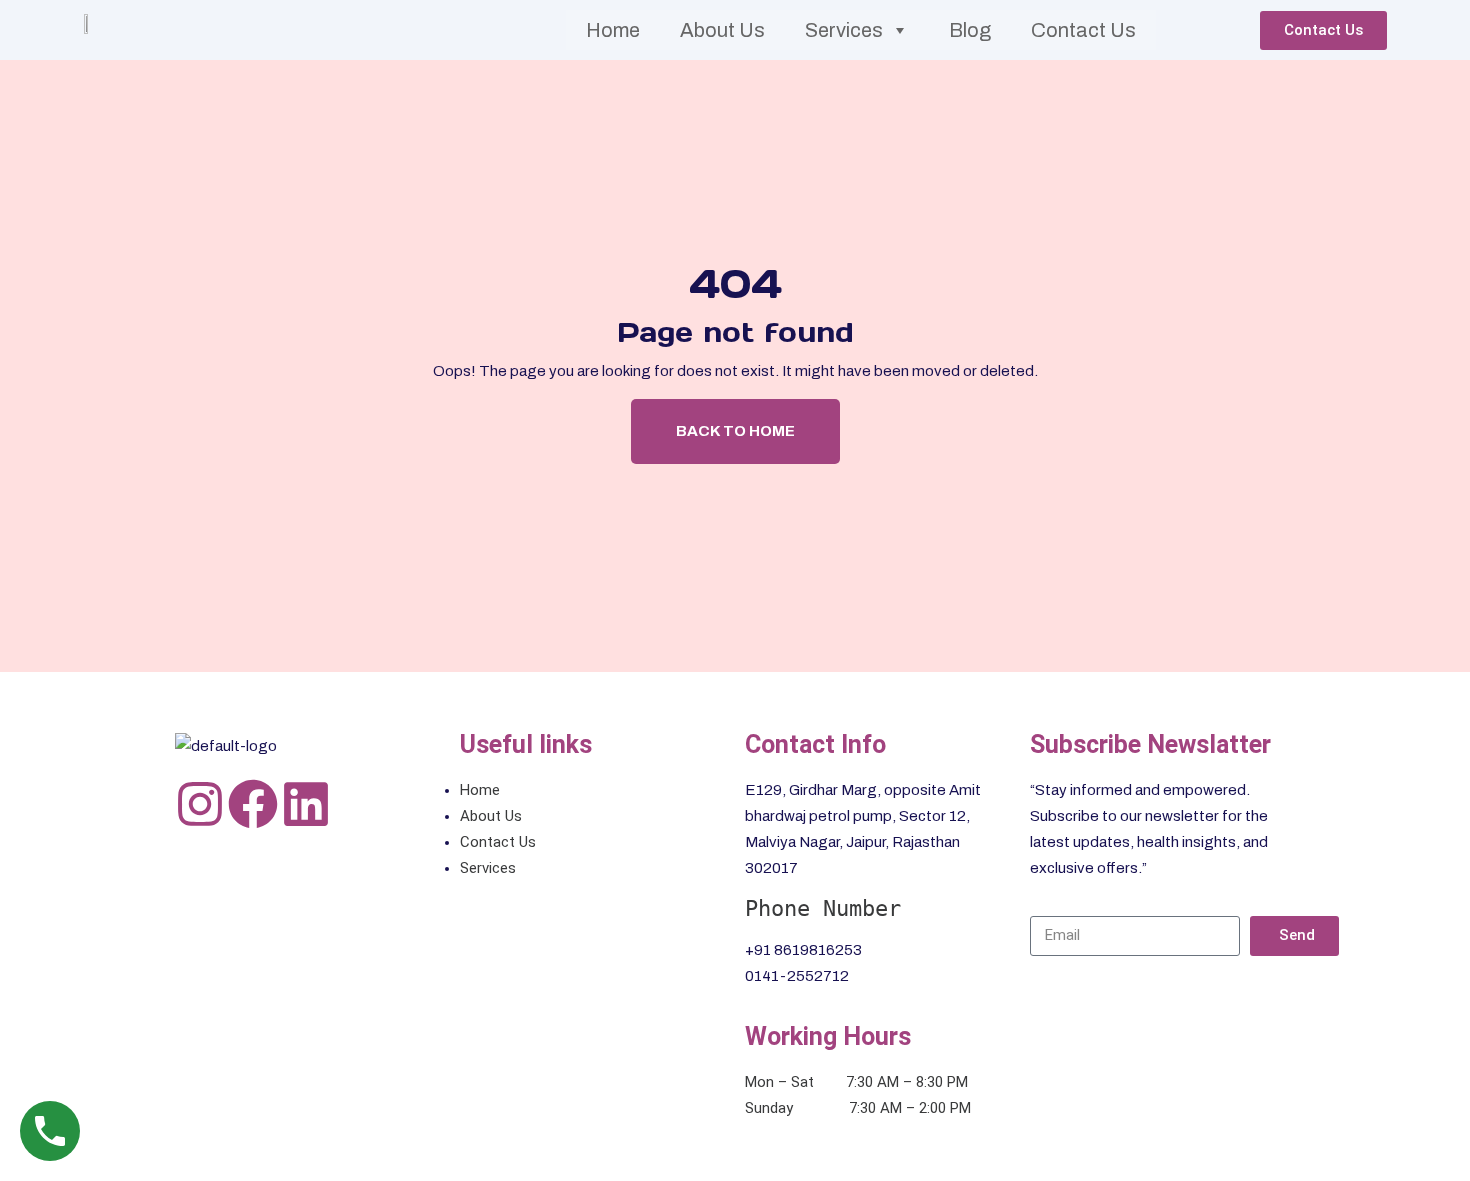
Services (844, 30)
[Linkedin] (306, 804)
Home (613, 30)
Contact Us (1083, 30)
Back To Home (735, 431)
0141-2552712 (797, 976)
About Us (722, 30)
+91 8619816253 (803, 950)
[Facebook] (253, 804)
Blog (970, 30)
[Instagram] (200, 804)
